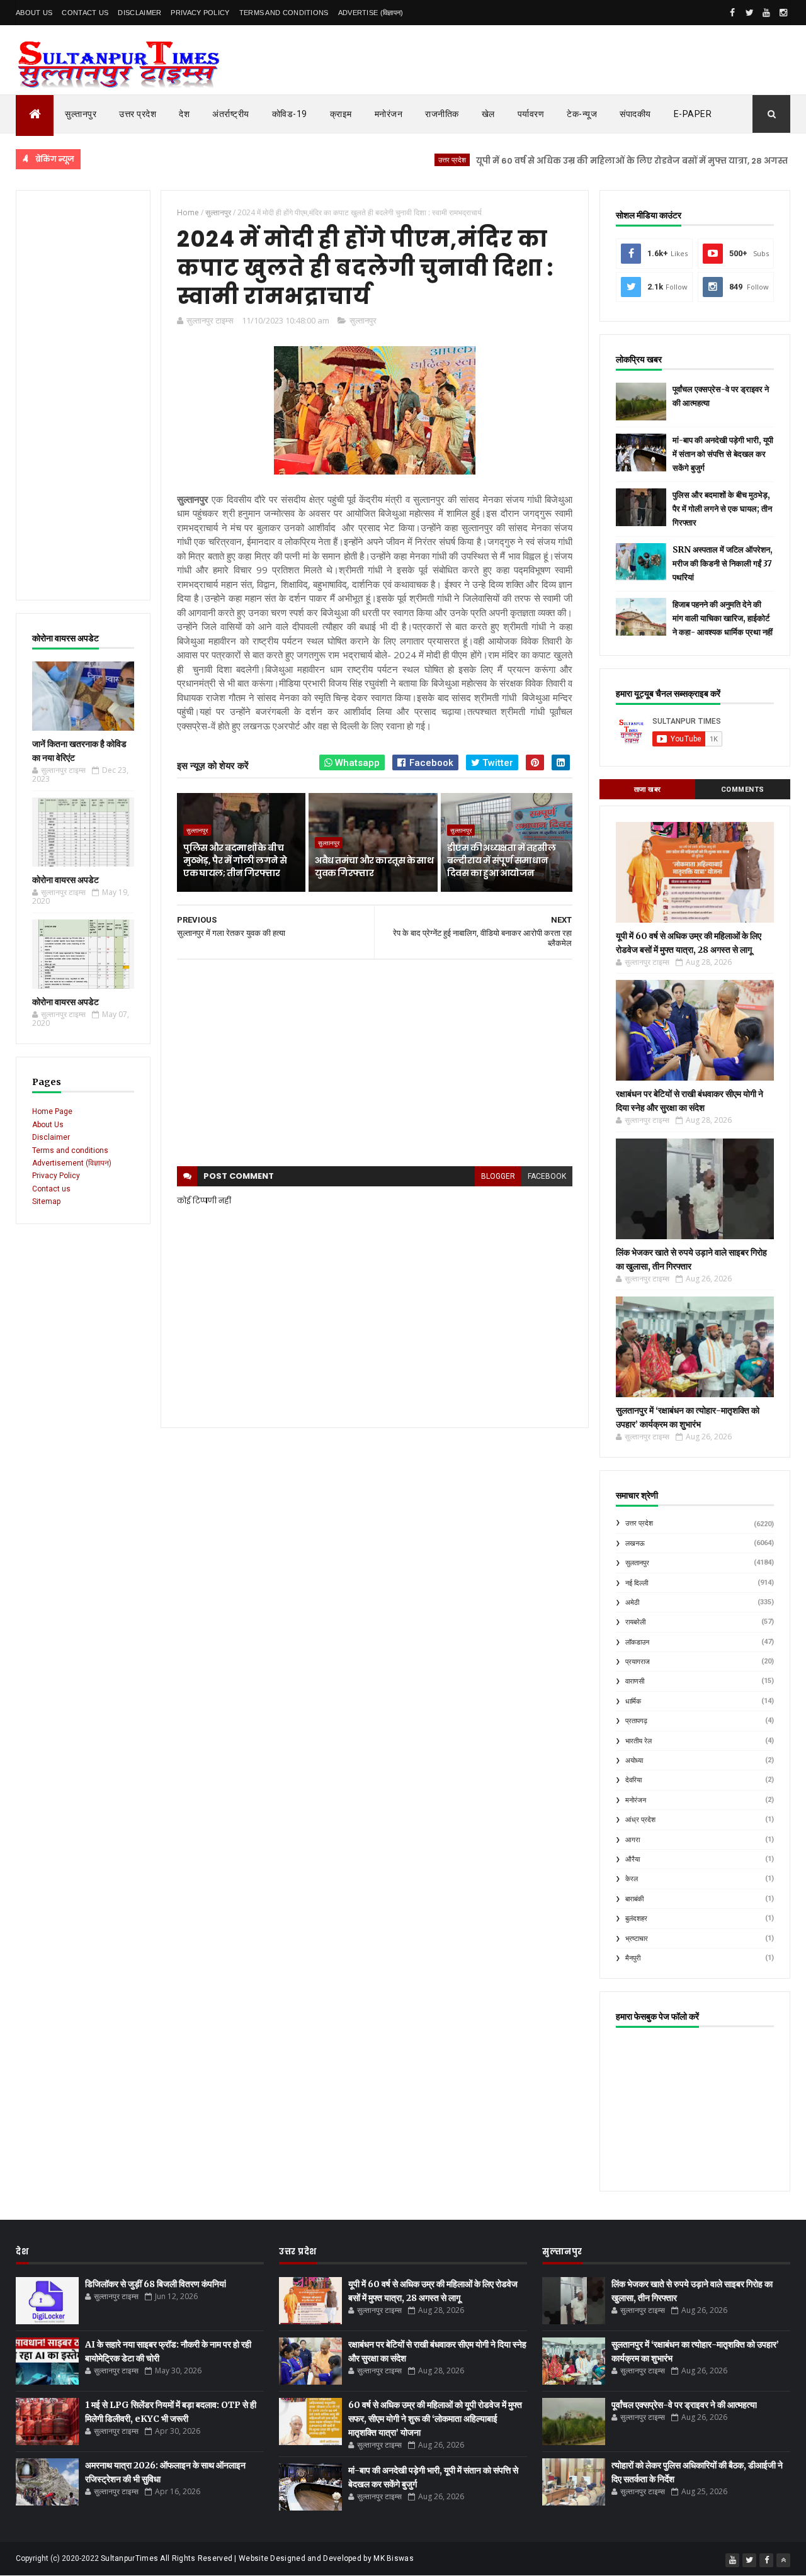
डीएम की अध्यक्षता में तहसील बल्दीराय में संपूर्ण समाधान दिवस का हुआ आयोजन (501, 860)
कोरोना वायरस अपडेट (65, 880)
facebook (547, 1176)
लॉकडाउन (637, 1642)
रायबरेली (635, 1622)
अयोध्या (634, 1761)
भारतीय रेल (639, 1741)
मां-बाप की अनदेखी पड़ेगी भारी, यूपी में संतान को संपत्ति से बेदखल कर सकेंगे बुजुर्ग (723, 454)
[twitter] (749, 13)
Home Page (52, 1111)
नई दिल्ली (637, 1583)
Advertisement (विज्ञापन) (72, 1163)
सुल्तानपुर (81, 114)
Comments (743, 790)
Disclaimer (139, 13)
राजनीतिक (442, 114)
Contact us (51, 1189)
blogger (498, 1176)
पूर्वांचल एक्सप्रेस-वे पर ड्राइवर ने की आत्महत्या (684, 2405)
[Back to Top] (783, 2560)
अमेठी (632, 1603)
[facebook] (732, 13)
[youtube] (766, 13)
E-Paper (693, 114)
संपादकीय (635, 114)
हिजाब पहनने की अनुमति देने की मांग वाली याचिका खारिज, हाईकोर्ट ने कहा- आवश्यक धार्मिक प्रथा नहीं (723, 618)
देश (184, 114)
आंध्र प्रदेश (640, 1820)
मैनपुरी (633, 1958)
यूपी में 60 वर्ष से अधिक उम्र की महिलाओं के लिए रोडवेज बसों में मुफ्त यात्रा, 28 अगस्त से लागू (596, 161)
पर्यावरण (531, 114)
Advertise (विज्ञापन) (371, 13)
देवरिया (633, 1780)
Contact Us (85, 13)
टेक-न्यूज (582, 114)
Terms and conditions (284, 13)
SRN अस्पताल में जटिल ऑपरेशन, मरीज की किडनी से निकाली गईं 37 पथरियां (723, 564)
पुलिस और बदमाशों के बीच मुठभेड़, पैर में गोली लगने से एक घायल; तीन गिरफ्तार (235, 860)
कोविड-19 (290, 114)
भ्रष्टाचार (637, 1939)
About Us (34, 13)
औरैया (633, 1859)
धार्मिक (633, 1701)
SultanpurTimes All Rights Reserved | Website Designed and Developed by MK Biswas (257, 2558)
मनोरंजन (389, 114)
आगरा (633, 1840)
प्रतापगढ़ (636, 1721)
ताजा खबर (648, 790)
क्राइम (341, 114)
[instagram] (783, 13)
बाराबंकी (634, 1899)
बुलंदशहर (636, 1919)
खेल (488, 114)
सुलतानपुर (637, 1563)
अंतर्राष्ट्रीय (231, 114)
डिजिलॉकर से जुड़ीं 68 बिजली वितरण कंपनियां (156, 2284)
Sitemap (46, 1201)
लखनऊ (635, 1544)
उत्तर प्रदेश (138, 114)
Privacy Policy (200, 13)
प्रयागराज (638, 1662)
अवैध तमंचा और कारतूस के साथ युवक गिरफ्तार (374, 867)
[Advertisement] (83, 395)
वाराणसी (635, 1681)
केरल (632, 1879)
